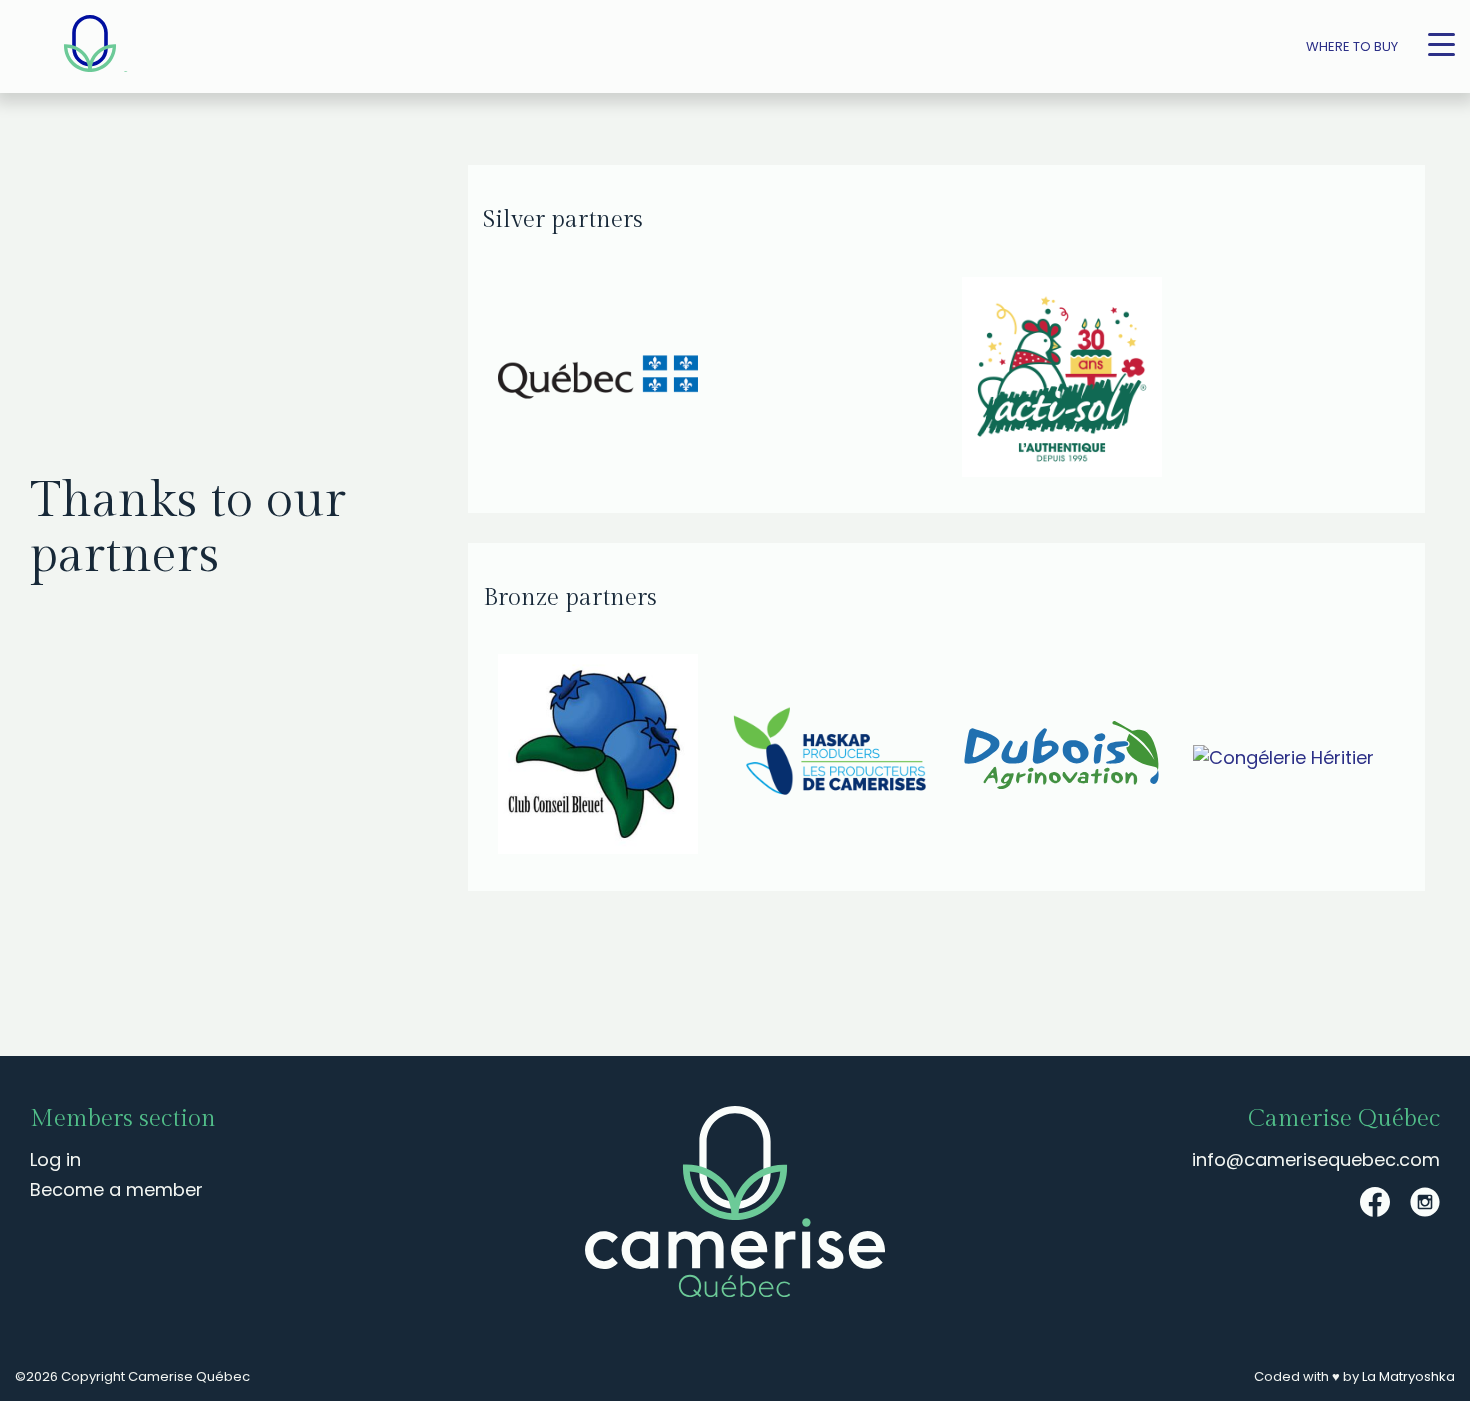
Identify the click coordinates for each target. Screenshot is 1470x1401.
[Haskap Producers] (831, 757)
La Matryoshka (1408, 1376)
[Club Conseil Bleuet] (599, 757)
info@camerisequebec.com (1316, 1159)
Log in (55, 1159)
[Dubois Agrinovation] (1063, 757)
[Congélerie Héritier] (1294, 757)
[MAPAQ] (715, 380)
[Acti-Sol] (1179, 380)
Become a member (116, 1189)
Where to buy (1352, 46)
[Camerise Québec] (90, 46)
